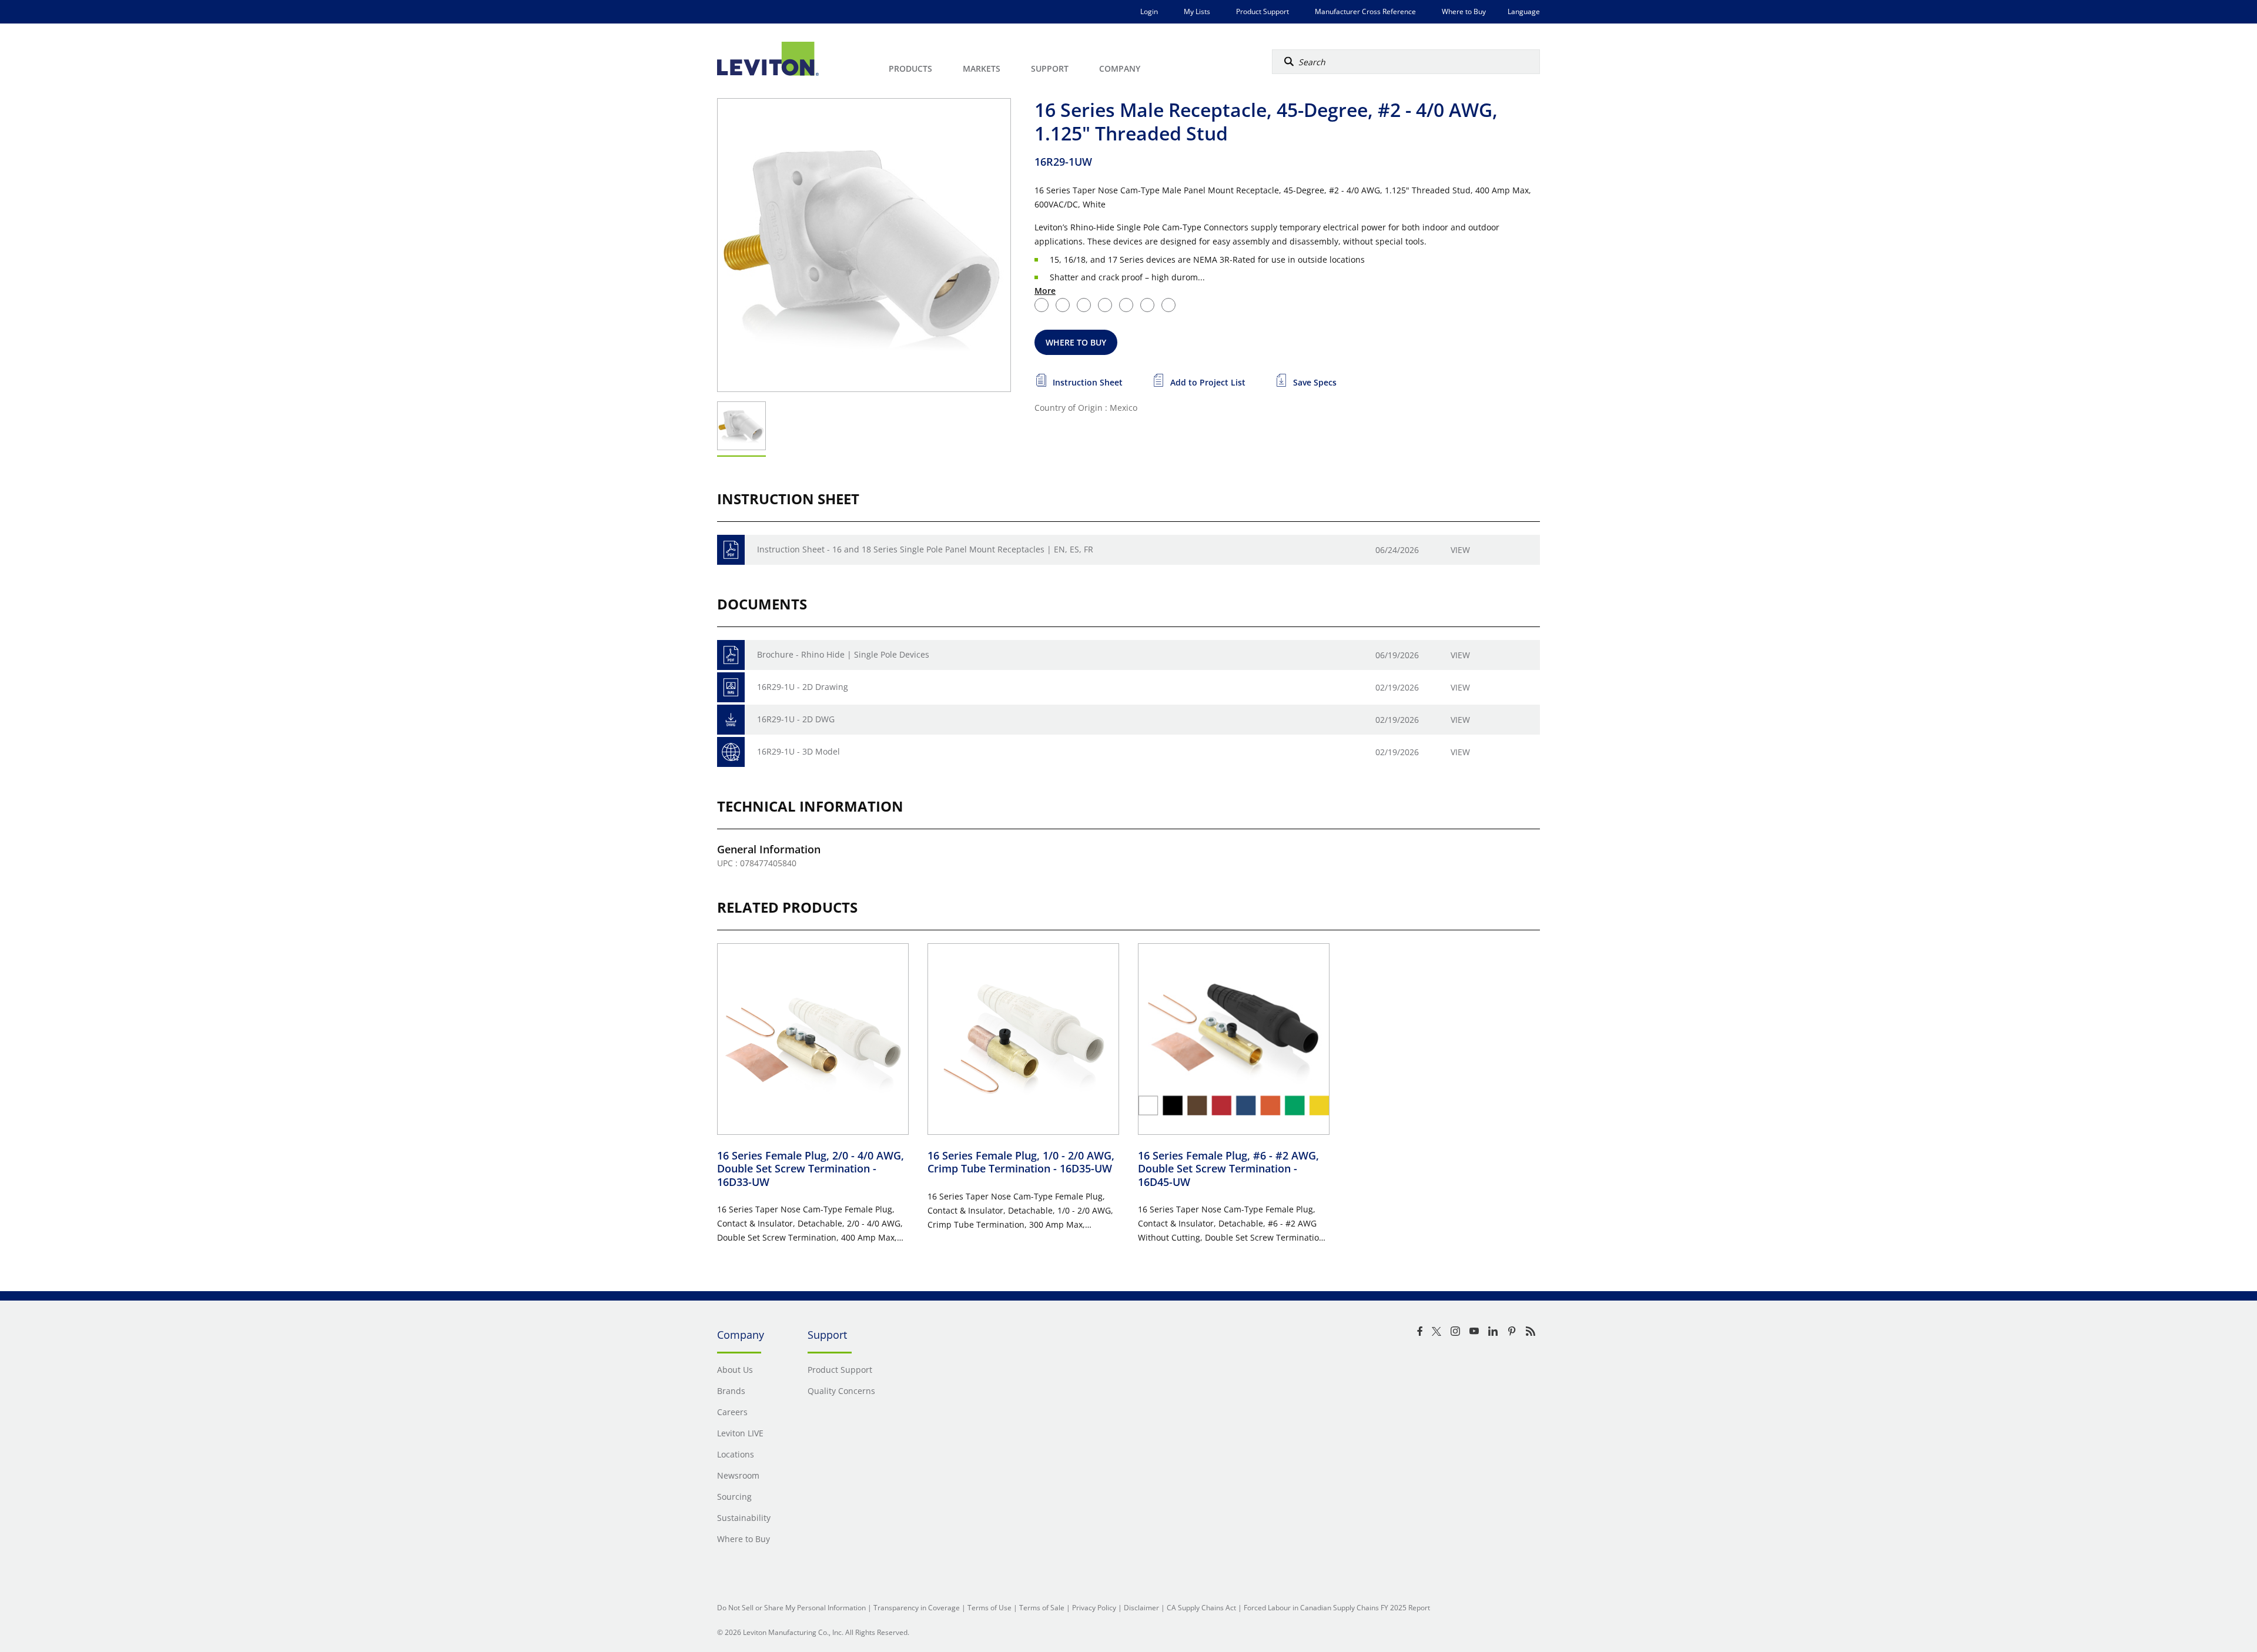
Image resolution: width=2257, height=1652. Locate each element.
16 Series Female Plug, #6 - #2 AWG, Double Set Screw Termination (1228, 1169)
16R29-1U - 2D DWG (796, 719)
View (1460, 550)
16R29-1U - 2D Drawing (803, 687)
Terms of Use (989, 1608)
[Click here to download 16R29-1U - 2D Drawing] (731, 687)
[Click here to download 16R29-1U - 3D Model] (731, 752)
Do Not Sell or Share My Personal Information (791, 1608)
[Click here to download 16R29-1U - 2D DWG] (731, 720)
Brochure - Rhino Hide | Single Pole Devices (843, 654)
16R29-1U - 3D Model (798, 751)
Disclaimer (1141, 1608)
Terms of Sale (1042, 1608)
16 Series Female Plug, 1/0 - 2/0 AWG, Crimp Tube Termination (1021, 1162)
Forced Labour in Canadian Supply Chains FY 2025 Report (1337, 1608)
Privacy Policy (1094, 1608)
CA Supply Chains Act (1201, 1608)
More (1045, 291)
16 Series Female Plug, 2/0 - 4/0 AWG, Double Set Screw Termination (811, 1169)
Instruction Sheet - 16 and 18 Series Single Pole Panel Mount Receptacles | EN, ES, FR (925, 549)
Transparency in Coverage (917, 1608)
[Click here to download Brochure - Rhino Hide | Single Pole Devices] (731, 655)
